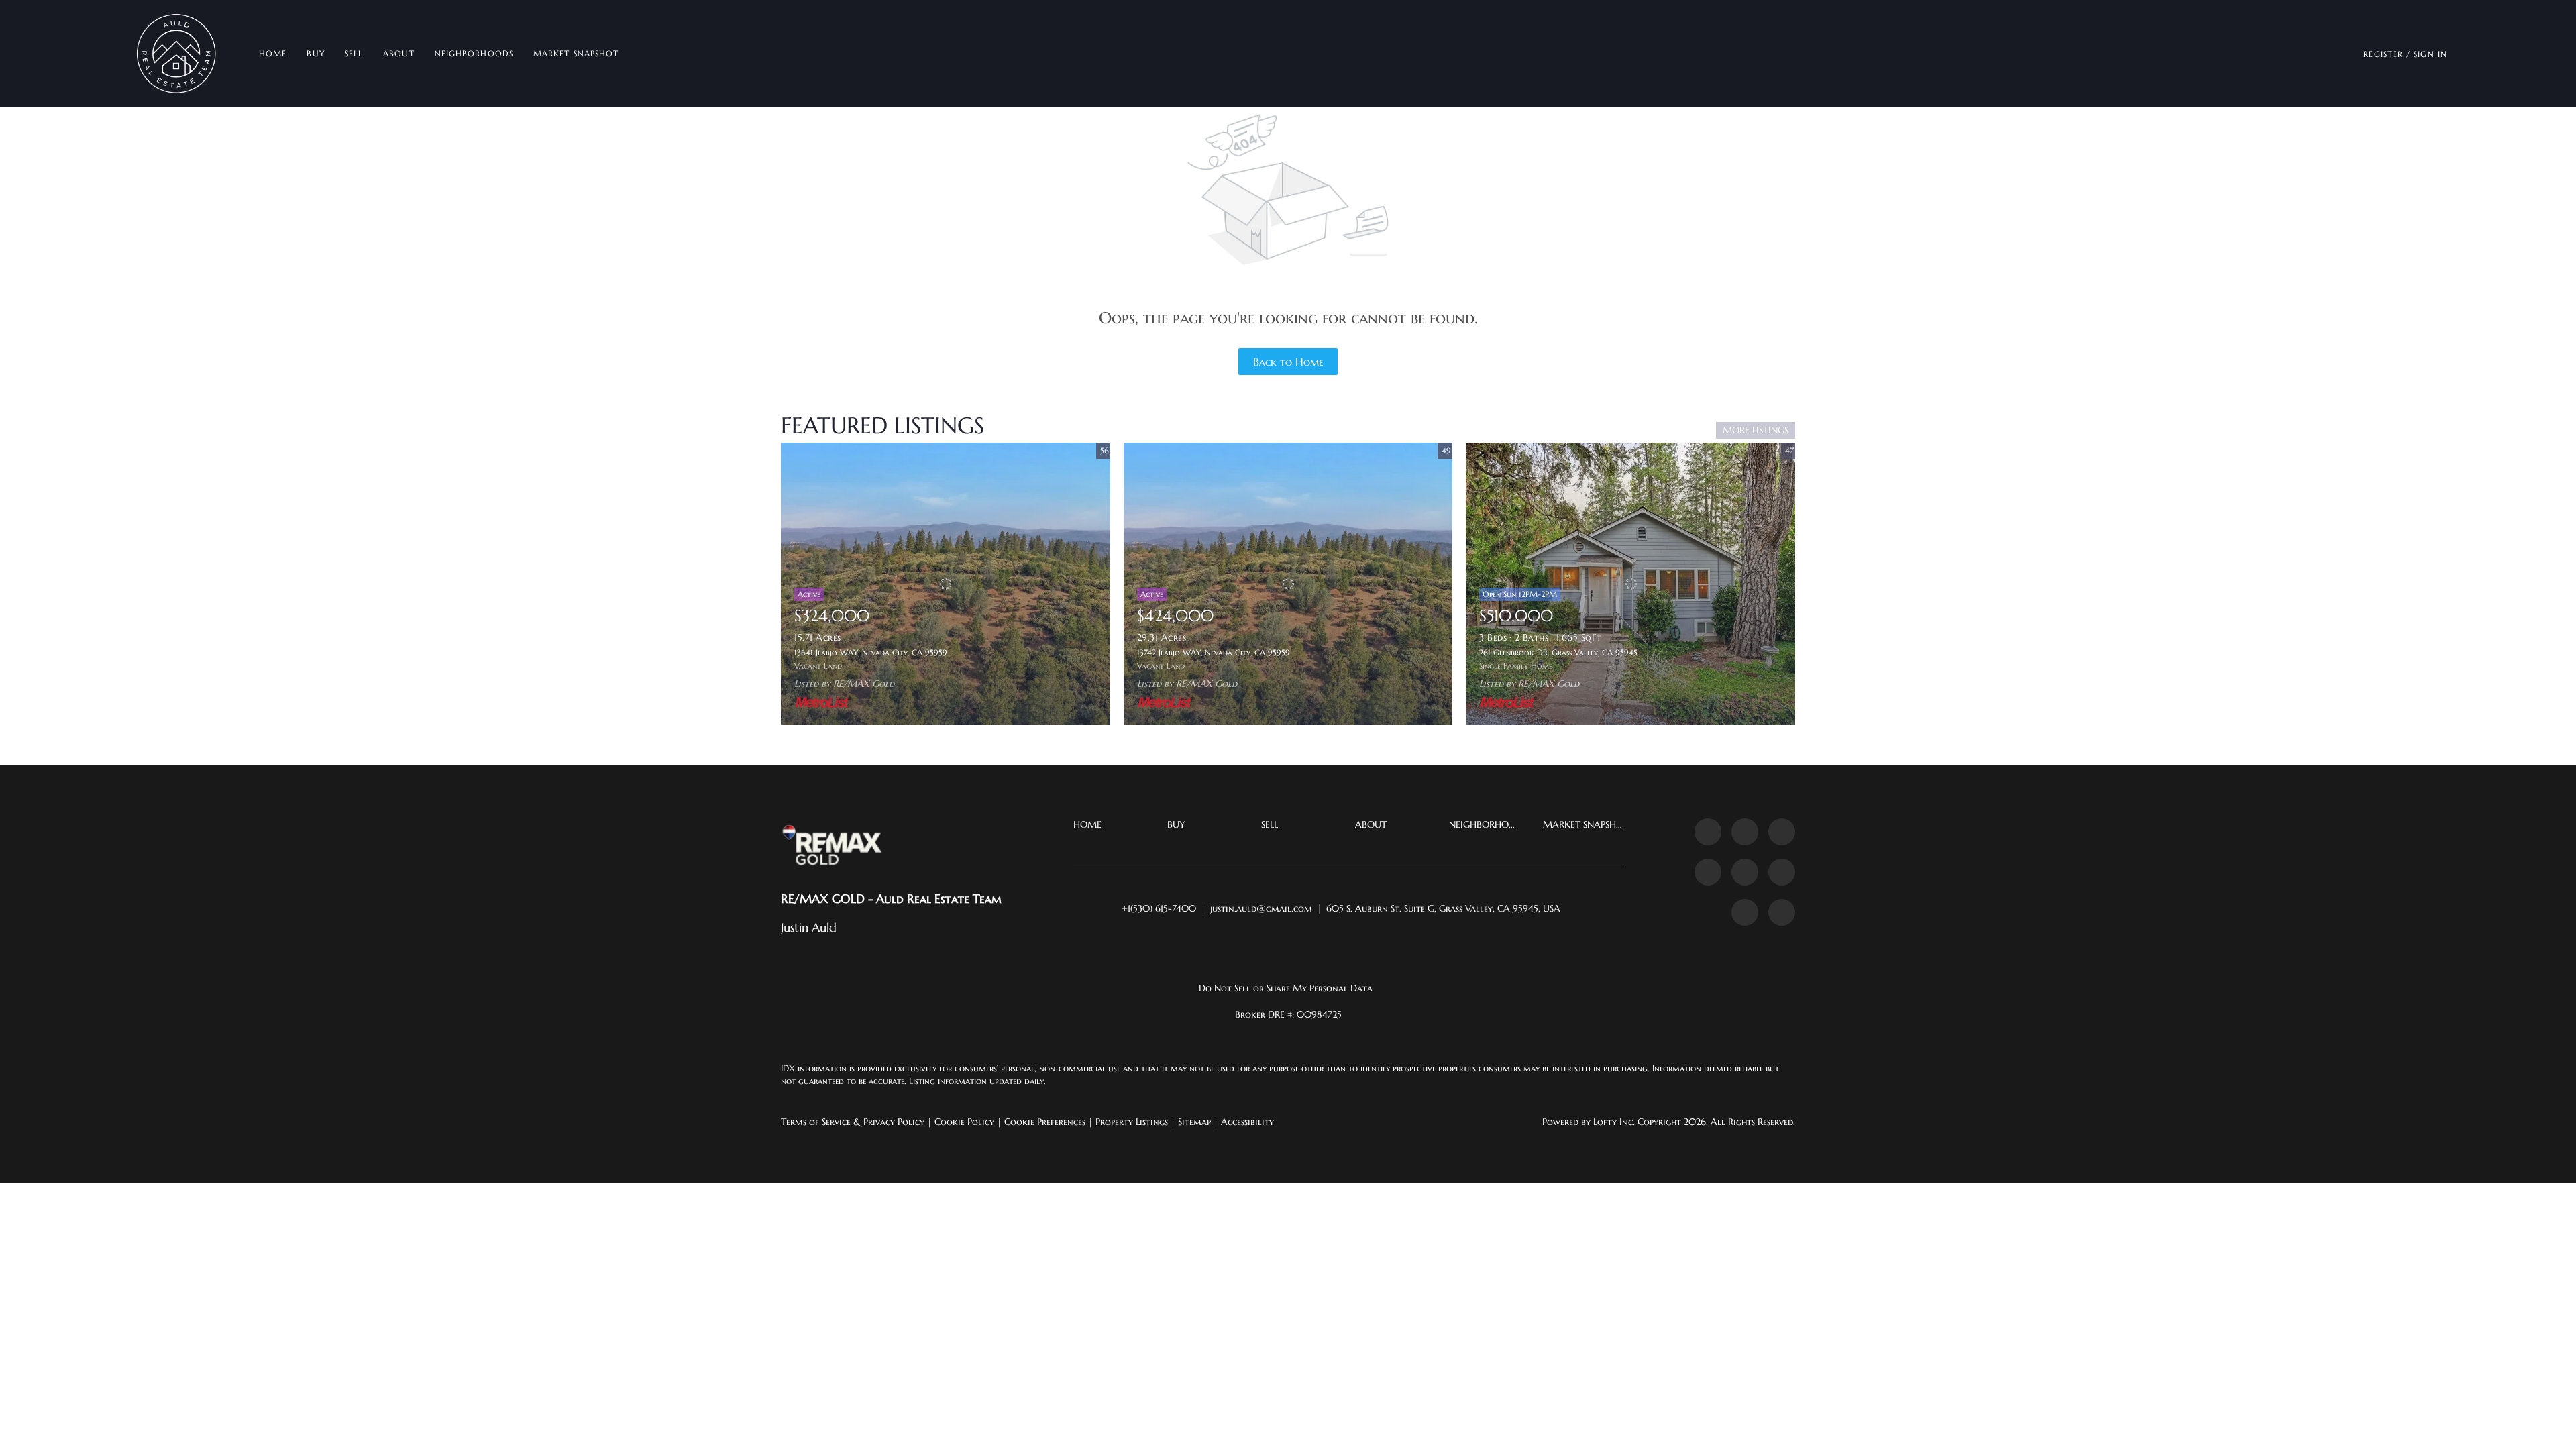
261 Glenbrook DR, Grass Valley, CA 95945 (1558, 652)
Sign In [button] (2430, 54)
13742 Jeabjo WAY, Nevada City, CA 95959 (1214, 652)
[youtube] (1782, 872)
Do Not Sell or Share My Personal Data (1286, 988)
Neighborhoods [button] (474, 53)
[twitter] (1782, 832)
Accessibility (1247, 1122)
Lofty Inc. (1614, 1122)
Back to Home (1288, 362)
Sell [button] (354, 53)
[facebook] (1708, 832)
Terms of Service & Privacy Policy (853, 1122)
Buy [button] (315, 53)
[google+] (1782, 912)
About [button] (399, 53)
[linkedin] (1745, 832)
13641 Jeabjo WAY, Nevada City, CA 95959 (871, 652)
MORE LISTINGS (1756, 430)
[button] (177, 54)
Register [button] (2383, 54)
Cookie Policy (964, 1122)
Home (273, 53)
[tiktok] (1745, 912)
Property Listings (1132, 1122)
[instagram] (1745, 872)
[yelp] (1708, 872)
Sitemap (1194, 1122)
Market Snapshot (576, 53)
